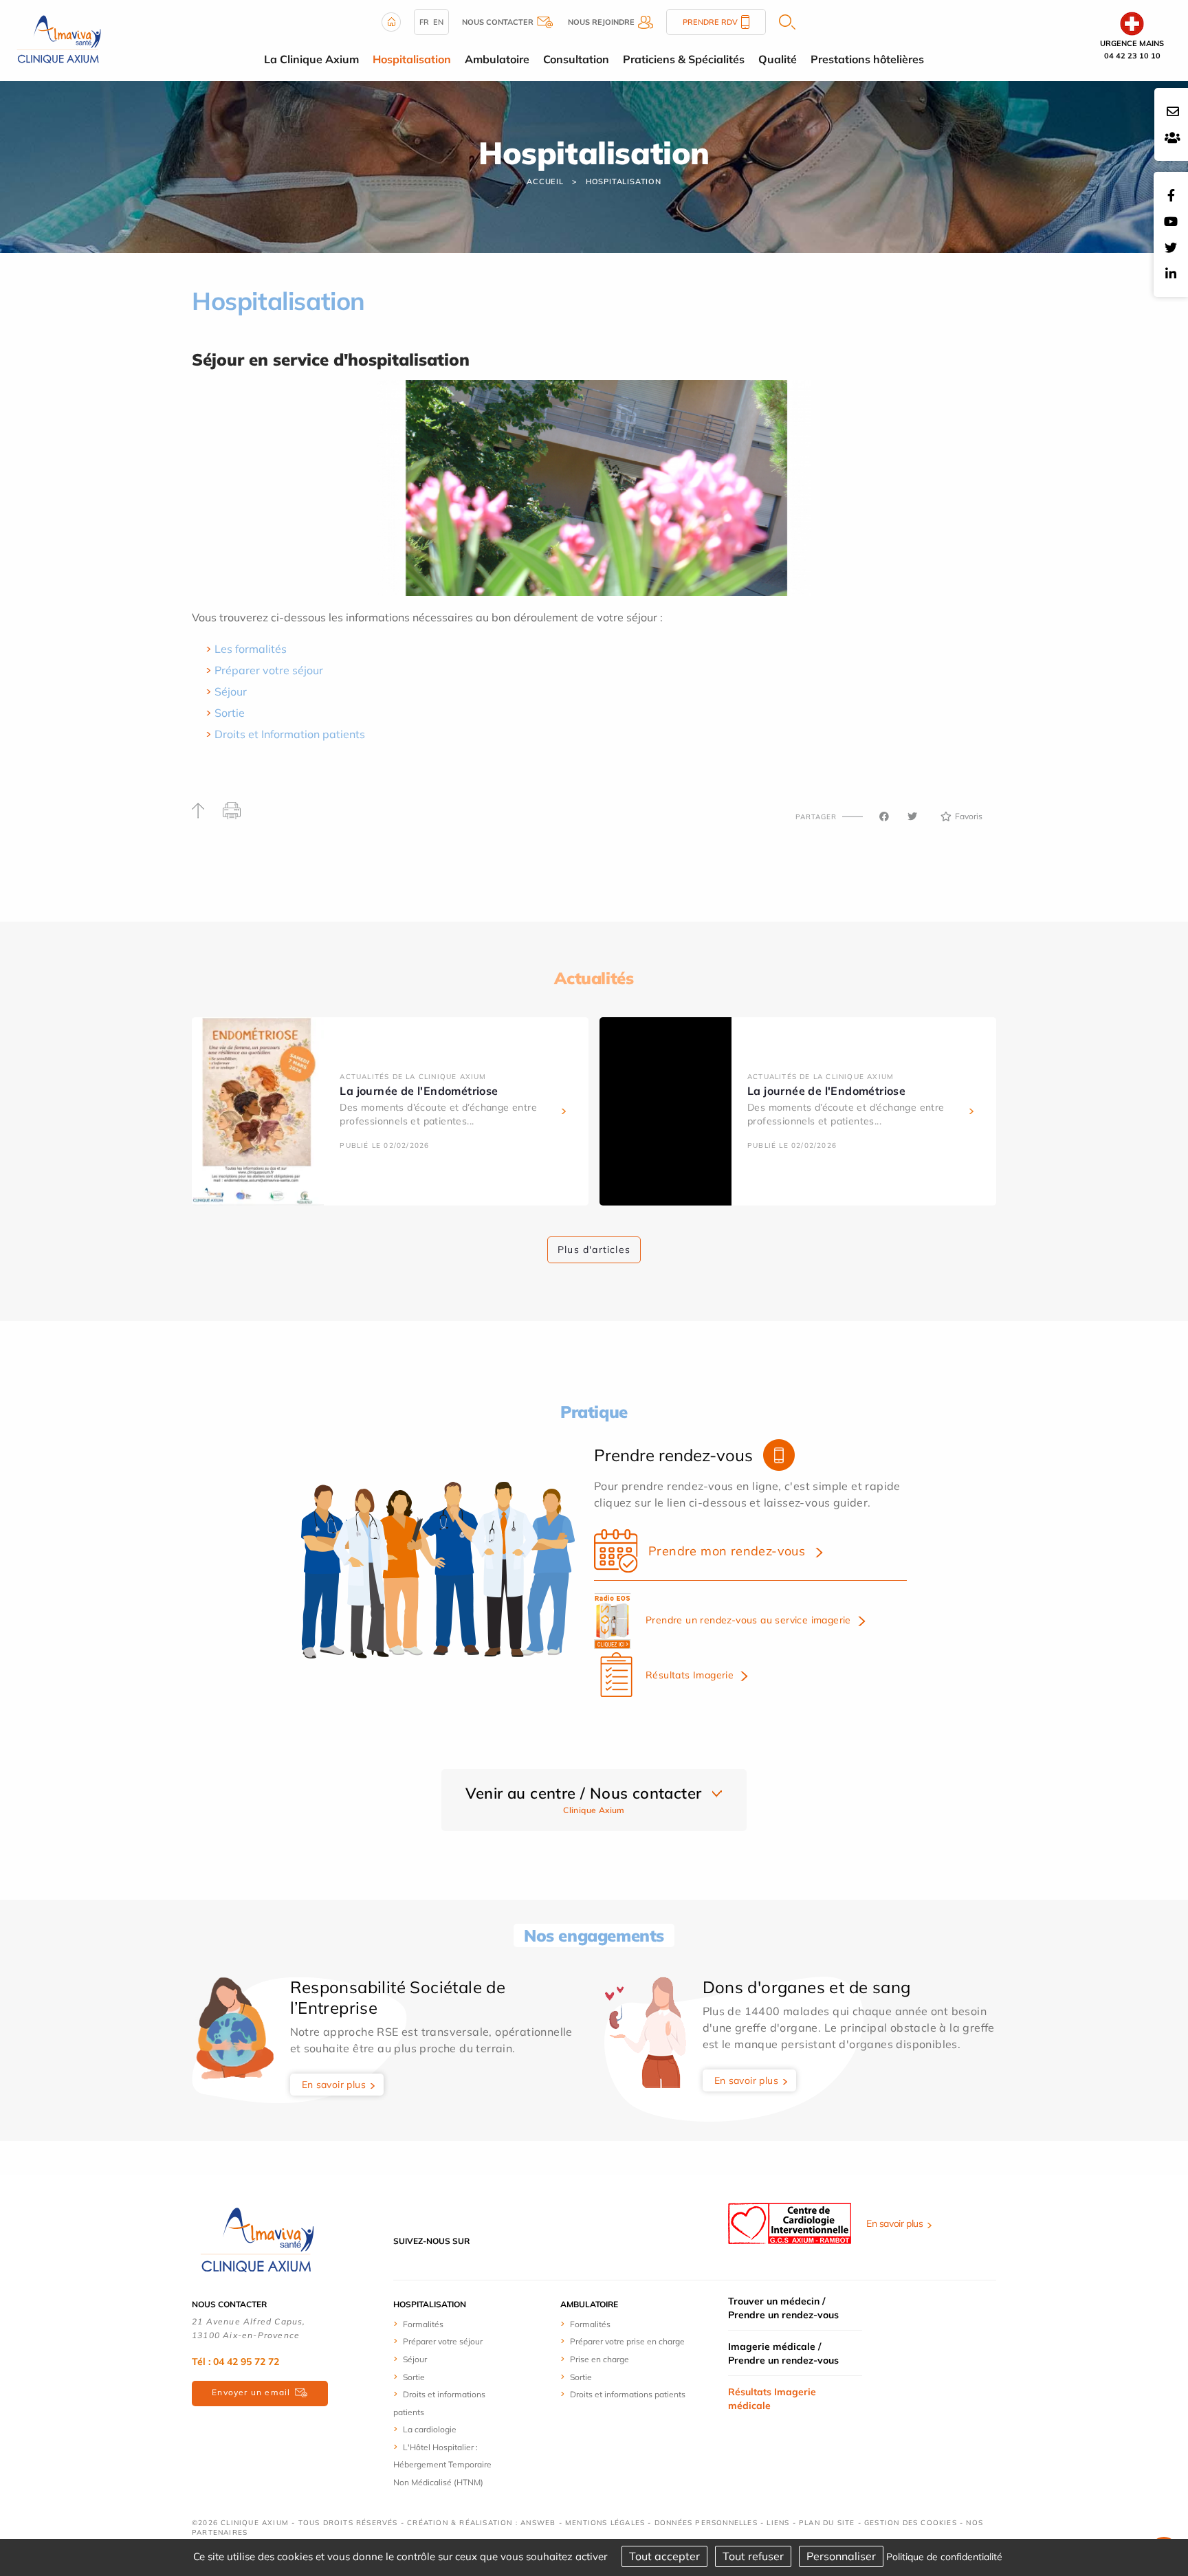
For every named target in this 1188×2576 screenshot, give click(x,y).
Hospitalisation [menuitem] (412, 59)
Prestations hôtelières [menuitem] (867, 59)
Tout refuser (753, 2556)
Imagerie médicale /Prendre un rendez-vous (783, 2353)
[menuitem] (444, 2324)
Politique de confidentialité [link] (944, 2557)
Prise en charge (599, 2359)
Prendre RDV (710, 22)
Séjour (231, 691)
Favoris (969, 816)
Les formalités (251, 649)
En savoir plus (334, 2085)
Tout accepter (664, 2556)
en (438, 22)
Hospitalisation (624, 181)
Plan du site (827, 2523)
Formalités (423, 2324)
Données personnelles (706, 2523)
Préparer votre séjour (269, 670)
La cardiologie (430, 2429)
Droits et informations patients (628, 2394)
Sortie (230, 713)
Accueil (545, 181)
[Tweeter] (912, 817)
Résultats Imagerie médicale (772, 2399)
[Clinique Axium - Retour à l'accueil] (257, 2240)
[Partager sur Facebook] (884, 817)
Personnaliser (841, 2556)
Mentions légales (605, 2523)
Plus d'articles (594, 1250)
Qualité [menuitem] (778, 59)
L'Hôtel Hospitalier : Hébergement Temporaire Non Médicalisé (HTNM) (442, 2465)
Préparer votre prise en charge (627, 2341)
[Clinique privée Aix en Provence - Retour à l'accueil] (59, 39)
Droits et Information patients (290, 734)
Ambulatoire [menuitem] (497, 59)
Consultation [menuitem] (576, 59)
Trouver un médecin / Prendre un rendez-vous (783, 2308)
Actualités (594, 978)
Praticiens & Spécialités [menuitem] (684, 59)
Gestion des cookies (911, 2523)
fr (424, 22)
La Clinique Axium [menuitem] (311, 59)
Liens (778, 2523)
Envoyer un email (251, 2392)
